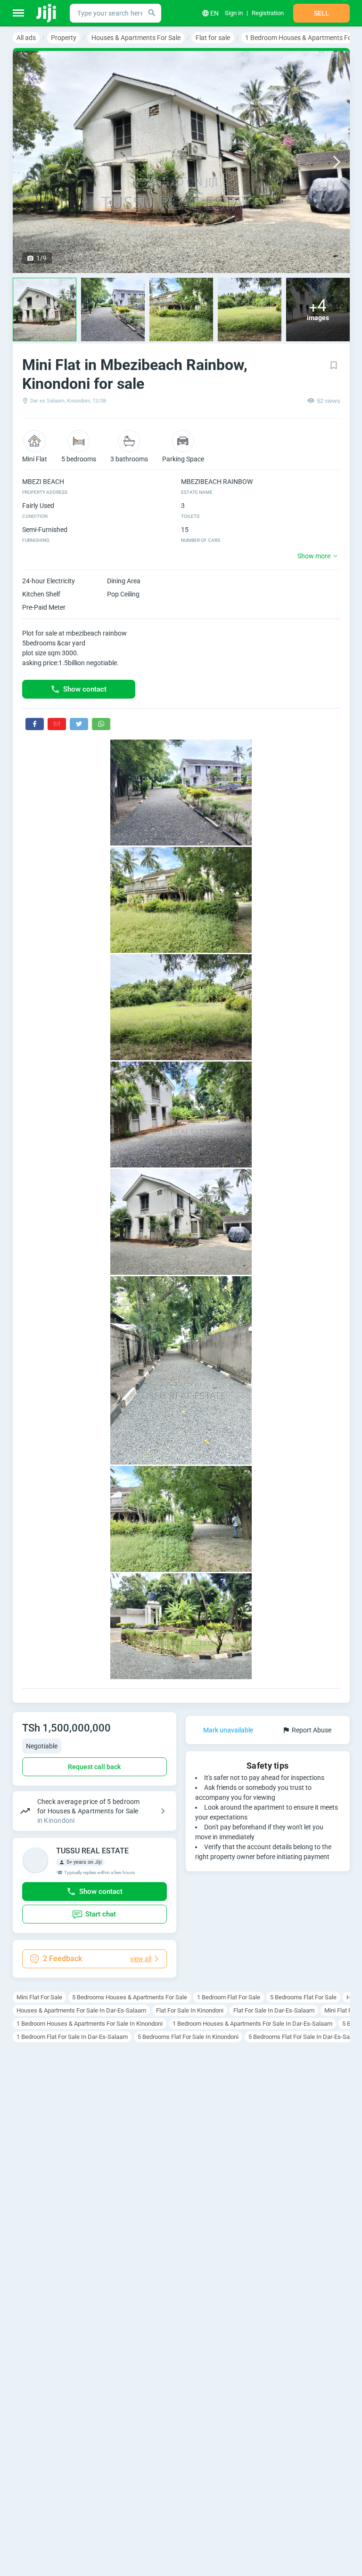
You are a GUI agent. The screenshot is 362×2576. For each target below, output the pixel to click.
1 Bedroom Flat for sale (229, 1997)
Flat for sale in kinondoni (190, 2010)
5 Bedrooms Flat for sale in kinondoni (188, 2037)
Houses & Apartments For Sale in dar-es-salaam (81, 2010)
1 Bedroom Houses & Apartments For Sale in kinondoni (90, 2024)
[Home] (47, 13)
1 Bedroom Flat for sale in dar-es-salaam (72, 2037)
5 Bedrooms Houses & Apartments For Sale (130, 1997)
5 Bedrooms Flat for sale (303, 1997)
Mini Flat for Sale (39, 1997)
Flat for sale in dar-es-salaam (274, 2010)
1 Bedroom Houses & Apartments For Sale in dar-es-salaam (252, 2024)
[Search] (152, 13)
